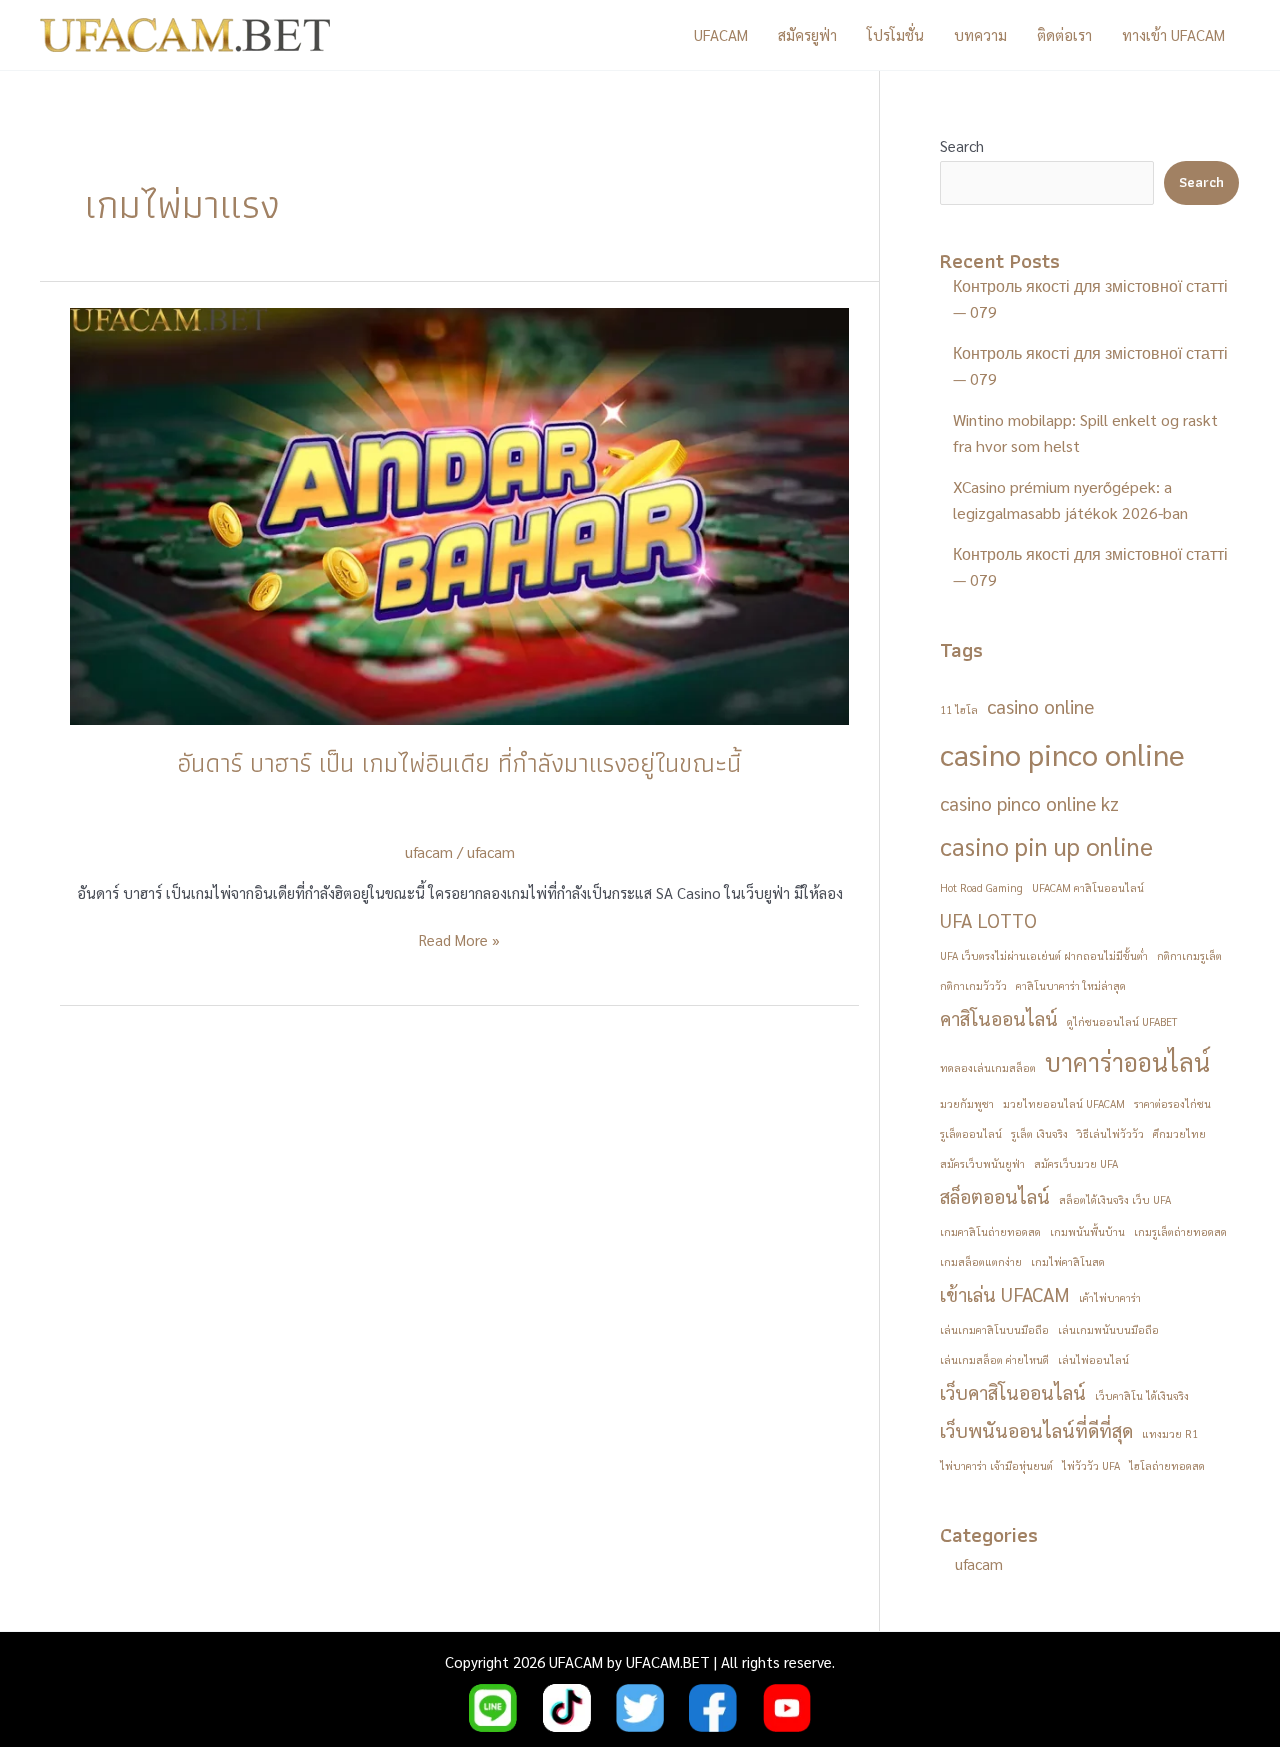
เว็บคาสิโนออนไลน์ (1013, 1392)
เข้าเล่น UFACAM (1005, 1294)
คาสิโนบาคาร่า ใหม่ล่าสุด (1071, 985)
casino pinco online (1062, 754)
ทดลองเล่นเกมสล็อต (988, 1067)
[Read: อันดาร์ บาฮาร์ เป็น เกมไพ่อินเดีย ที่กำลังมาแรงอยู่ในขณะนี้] (459, 513)
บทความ (980, 34)
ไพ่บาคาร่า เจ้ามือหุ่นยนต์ (996, 1465)
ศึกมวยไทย (1179, 1133)
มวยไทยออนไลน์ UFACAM (1064, 1103)
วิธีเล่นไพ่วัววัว (1110, 1133)
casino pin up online (1046, 846)
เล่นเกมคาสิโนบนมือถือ (994, 1329)
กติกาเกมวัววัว (973, 985)
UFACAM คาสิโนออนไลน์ (1088, 887)
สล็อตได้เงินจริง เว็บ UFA (1115, 1199)
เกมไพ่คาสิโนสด (1068, 1261)
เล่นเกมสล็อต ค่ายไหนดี (994, 1359)
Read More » (459, 941)
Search (962, 145)
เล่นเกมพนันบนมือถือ (1108, 1329)
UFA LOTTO (988, 920)
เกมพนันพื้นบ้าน (1087, 1231)
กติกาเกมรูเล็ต (1189, 955)
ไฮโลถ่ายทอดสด (1167, 1465)
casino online (1040, 706)
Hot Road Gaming (981, 887)
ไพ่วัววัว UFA (1091, 1465)
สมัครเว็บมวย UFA (1076, 1163)
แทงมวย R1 (1170, 1433)
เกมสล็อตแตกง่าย (981, 1261)
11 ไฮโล (959, 709)
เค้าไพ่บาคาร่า (1110, 1297)
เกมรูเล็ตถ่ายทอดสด (1180, 1231)
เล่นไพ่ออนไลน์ (1093, 1359)
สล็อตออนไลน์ (995, 1196)
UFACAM (721, 34)
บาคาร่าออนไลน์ (1127, 1062)
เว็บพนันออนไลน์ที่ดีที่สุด (1036, 1430)
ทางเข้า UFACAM (1173, 34)
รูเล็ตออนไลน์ (971, 1133)
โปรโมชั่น (895, 34)
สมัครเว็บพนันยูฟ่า (982, 1163)
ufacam (491, 851)
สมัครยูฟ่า (807, 34)
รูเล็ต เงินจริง (1039, 1133)
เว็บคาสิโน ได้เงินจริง (1142, 1395)
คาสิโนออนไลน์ (999, 1018)
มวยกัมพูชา (967, 1103)
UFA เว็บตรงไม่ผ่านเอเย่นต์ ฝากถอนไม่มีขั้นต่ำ (1044, 955)
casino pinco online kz (1029, 803)
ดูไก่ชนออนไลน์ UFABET (1122, 1021)
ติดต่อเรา (1064, 34)
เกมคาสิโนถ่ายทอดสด (990, 1231)
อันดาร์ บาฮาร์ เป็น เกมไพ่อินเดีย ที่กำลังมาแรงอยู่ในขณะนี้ (459, 763)
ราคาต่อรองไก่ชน (1172, 1103)
